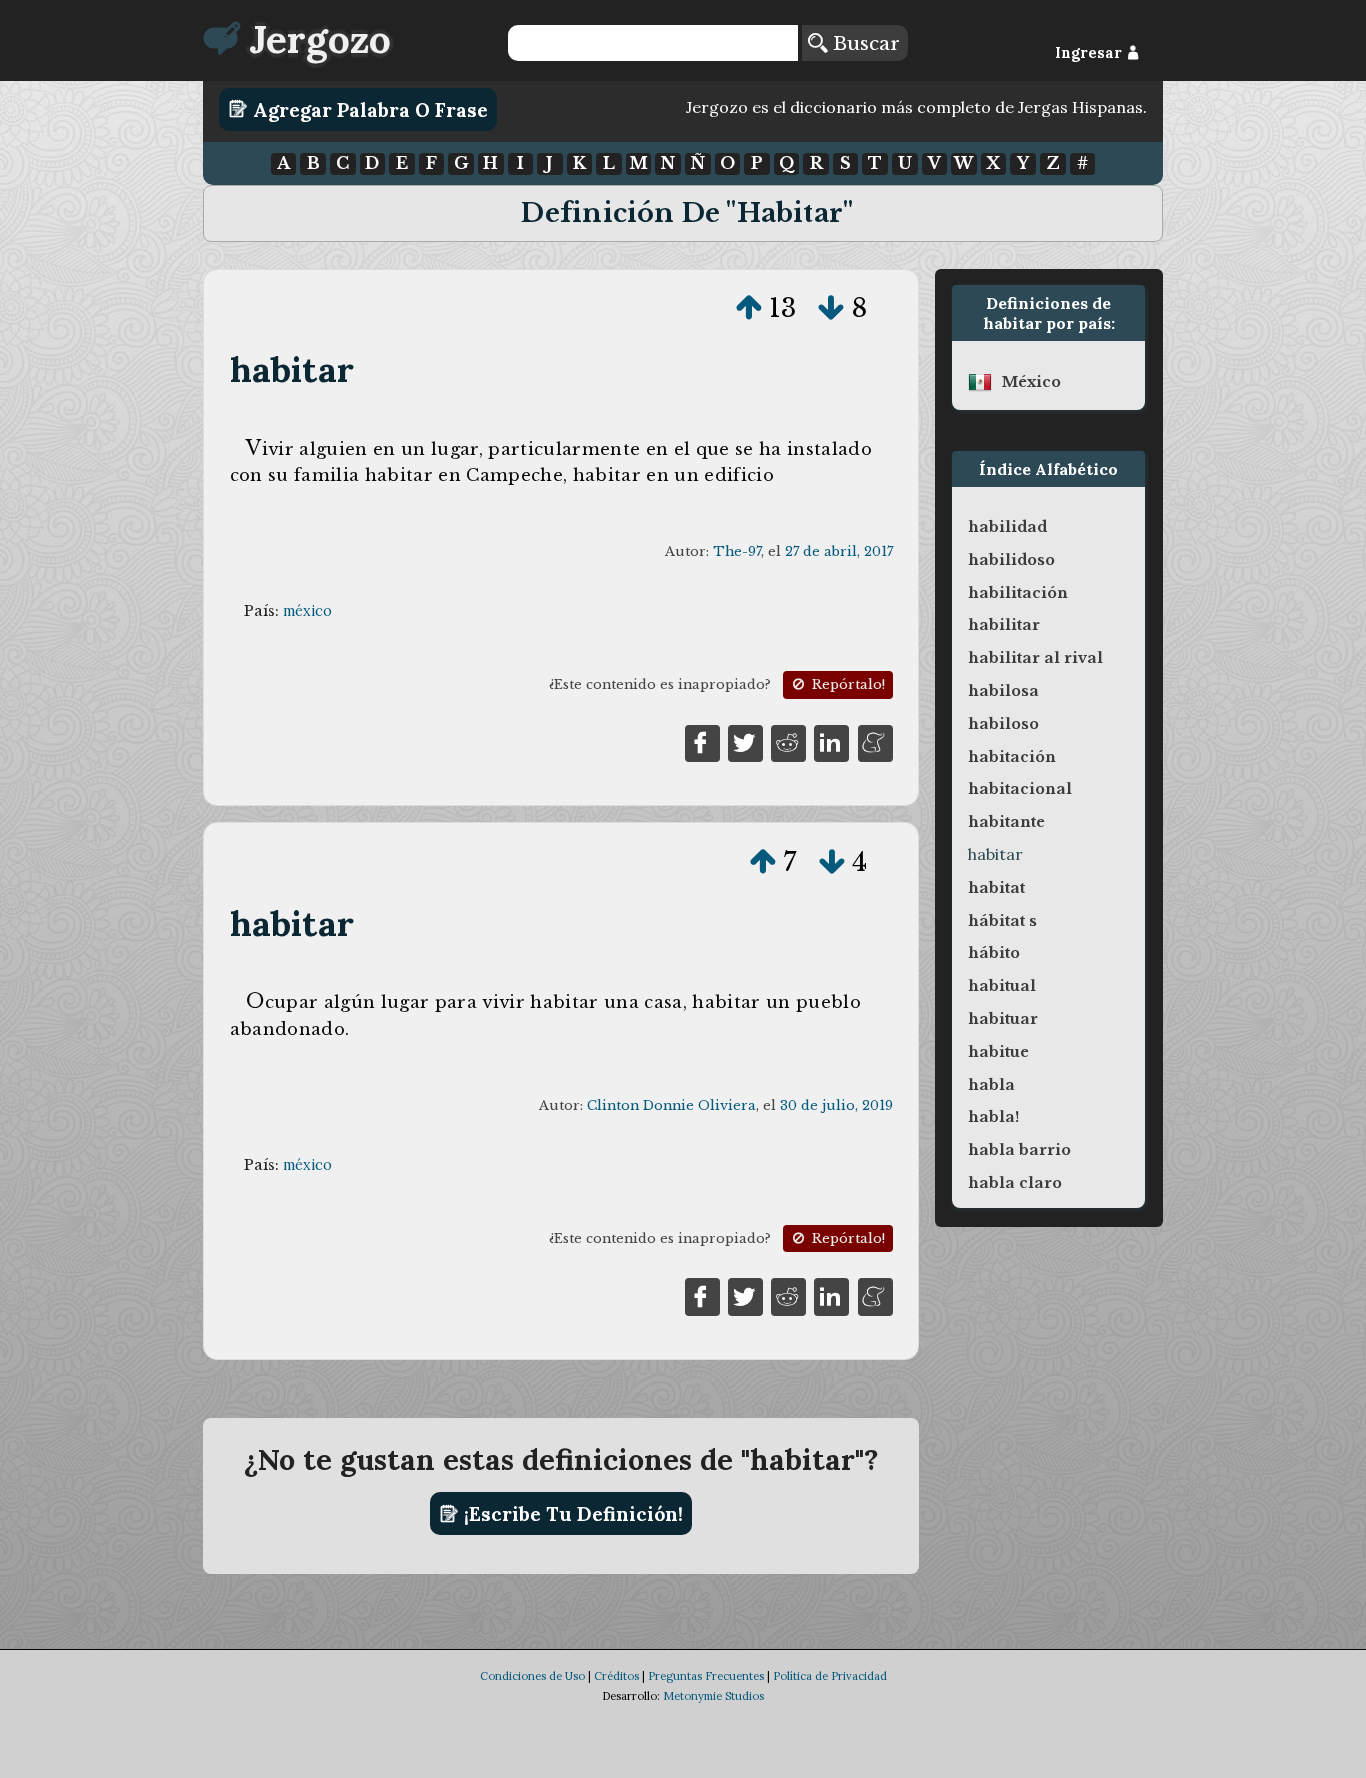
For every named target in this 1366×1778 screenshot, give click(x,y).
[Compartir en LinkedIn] (831, 742)
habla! (993, 1117)
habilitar (1004, 625)
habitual (1002, 986)
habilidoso (1011, 560)
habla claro (1015, 1183)
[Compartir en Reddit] (788, 742)
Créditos (616, 1676)
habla (991, 1085)
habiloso (1003, 724)
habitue (998, 1052)
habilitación (1018, 593)
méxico (307, 611)
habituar (1003, 1019)
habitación (1012, 757)
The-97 (737, 551)
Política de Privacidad (830, 1676)
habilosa (1003, 691)
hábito (994, 953)
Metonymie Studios (713, 1696)
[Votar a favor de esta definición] (749, 308)
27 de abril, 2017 (839, 551)
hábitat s (1002, 921)
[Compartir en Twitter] (745, 742)
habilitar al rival (1035, 658)
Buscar (863, 43)
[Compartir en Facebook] (702, 742)
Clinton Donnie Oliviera (671, 1105)
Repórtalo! (846, 684)
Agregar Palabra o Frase (368, 109)
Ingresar (1090, 53)
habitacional (1020, 789)
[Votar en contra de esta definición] (831, 308)
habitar (292, 369)
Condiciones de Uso (532, 1676)
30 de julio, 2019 (836, 1105)
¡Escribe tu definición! (571, 1514)
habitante (1006, 822)
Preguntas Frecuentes (706, 1676)
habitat (996, 888)
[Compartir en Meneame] (875, 742)
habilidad (1007, 527)
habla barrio (1019, 1150)
